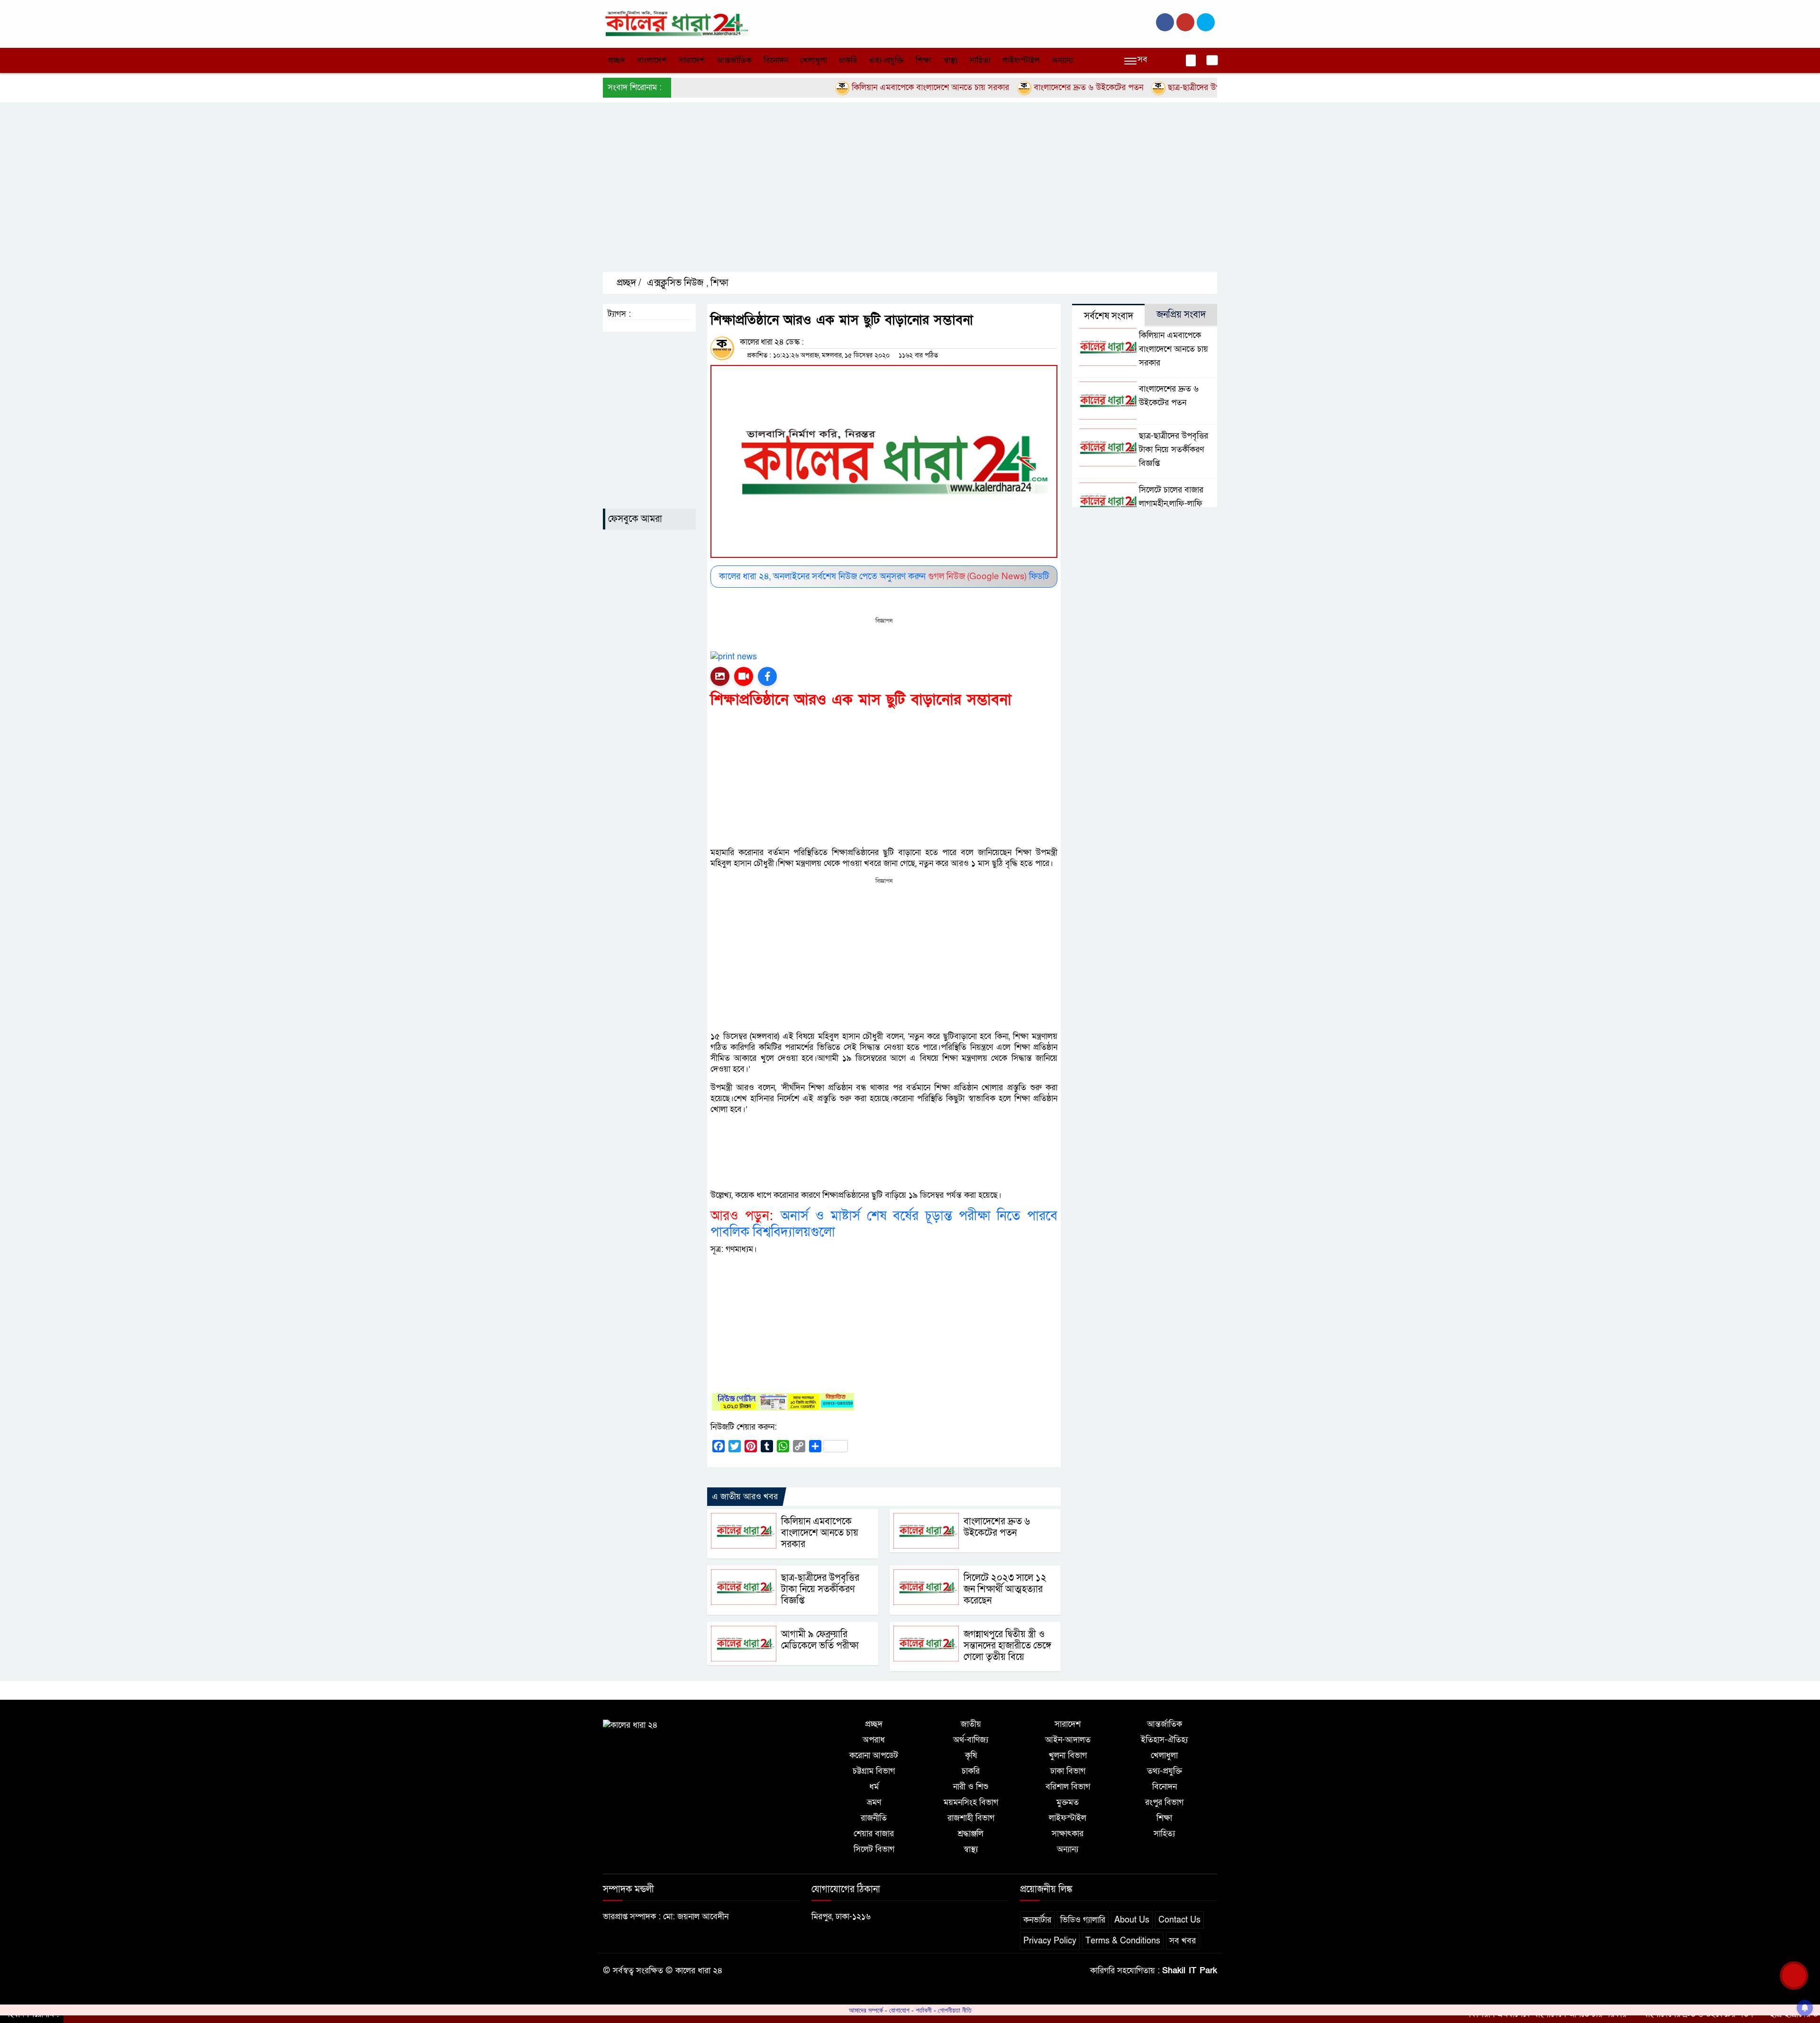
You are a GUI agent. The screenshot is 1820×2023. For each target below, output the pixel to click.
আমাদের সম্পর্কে (866, 2010)
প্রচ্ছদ (616, 60)
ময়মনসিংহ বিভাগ (971, 1802)
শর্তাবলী (924, 2010)
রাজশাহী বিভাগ (971, 1818)
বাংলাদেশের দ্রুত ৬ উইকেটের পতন (1015, 87)
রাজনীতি (874, 1818)
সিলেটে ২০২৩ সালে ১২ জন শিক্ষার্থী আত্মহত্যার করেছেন (1005, 1589)
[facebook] (1165, 22)
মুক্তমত (1068, 1802)
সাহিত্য (980, 60)
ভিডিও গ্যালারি (1083, 1920)
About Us (1132, 1920)
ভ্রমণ (874, 1802)
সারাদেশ (692, 60)
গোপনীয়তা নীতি (955, 2010)
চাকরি (848, 60)
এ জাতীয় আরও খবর (745, 1497)
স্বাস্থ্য (950, 60)
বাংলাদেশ (652, 60)
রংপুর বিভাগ (1164, 1802)
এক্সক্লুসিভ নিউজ (675, 283)
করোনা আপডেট (874, 1755)
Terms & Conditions (1123, 1941)
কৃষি (971, 1755)
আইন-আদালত (1068, 1740)
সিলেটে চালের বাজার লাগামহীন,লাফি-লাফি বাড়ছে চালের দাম (1171, 504)
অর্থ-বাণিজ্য (971, 1740)
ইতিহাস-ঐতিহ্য (1164, 1740)
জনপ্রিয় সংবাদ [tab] (1181, 315)
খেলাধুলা (814, 60)
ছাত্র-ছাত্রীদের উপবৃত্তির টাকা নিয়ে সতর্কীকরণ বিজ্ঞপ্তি (1174, 87)
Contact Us (1179, 1920)
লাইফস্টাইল (1021, 60)
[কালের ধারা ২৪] (675, 23)
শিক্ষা (924, 60)
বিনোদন (776, 60)
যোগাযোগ (899, 2010)
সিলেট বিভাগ (874, 1849)
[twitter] (1185, 22)
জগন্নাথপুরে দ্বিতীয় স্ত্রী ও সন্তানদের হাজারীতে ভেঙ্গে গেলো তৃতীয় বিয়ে (1007, 1646)
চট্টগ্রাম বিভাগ (874, 1771)
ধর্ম (874, 1787)
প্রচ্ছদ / (628, 283)
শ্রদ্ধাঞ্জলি (971, 1834)
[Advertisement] (887, 195)
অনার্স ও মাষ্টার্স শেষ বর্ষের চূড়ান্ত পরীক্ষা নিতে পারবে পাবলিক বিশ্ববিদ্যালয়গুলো (884, 1224)
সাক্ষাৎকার (1068, 1834)
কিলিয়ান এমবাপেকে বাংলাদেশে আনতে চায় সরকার (857, 87)
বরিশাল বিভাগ (1068, 1787)
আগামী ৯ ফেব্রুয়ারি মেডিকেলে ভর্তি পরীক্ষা (820, 1640)
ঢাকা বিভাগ (1068, 1771)
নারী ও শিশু (971, 1787)
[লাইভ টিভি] (744, 676)
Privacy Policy (1050, 1941)
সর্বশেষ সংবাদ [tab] (1109, 316)
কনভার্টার (1037, 1920)
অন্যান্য (1062, 60)
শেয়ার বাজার (874, 1834)
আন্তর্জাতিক (734, 60)
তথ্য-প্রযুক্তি (886, 60)
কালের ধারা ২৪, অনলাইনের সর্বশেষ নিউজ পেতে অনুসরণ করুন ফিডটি (884, 577)
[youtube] (1206, 22)
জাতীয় (971, 1724)
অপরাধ (874, 1740)
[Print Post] (720, 676)
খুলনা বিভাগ (1068, 1755)
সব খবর (1183, 1941)
